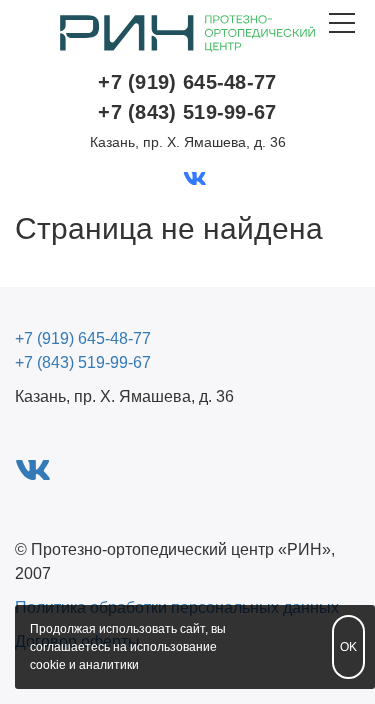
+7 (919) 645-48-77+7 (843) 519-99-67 (187, 97)
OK (348, 647)
